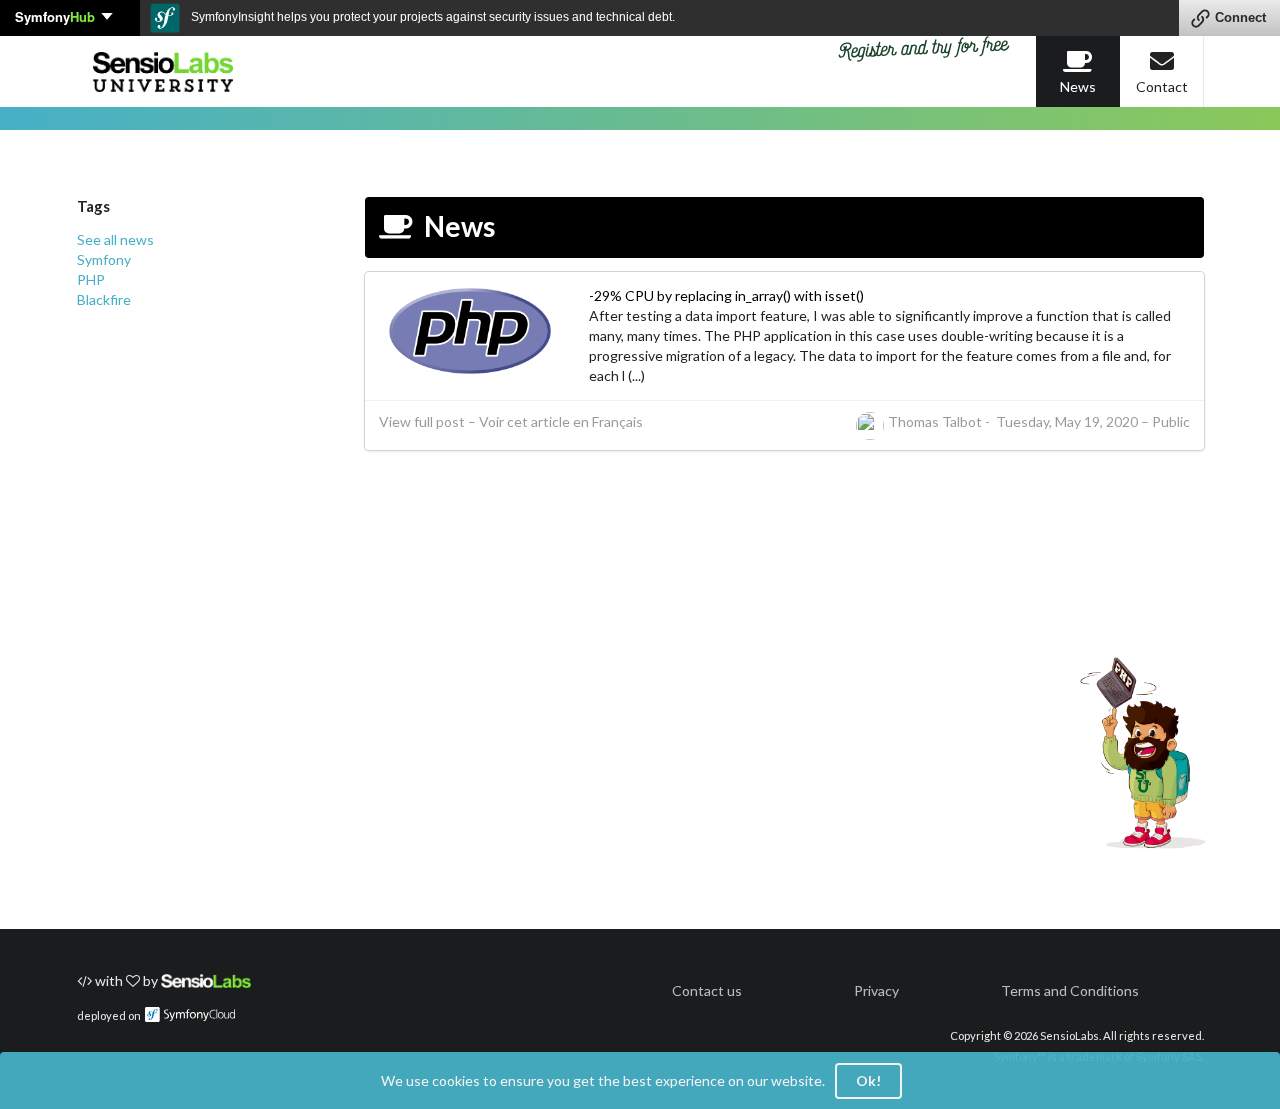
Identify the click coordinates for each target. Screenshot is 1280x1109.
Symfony (55, 16)
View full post (422, 421)
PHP (91, 279)
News (1078, 86)
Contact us (707, 990)
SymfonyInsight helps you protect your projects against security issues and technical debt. (431, 17)
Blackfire (104, 299)
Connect (1240, 17)
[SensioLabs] (206, 980)
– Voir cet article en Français (555, 421)
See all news (115, 239)
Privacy (876, 990)
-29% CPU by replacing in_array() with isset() (726, 295)
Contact (1162, 86)
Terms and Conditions (1070, 990)
